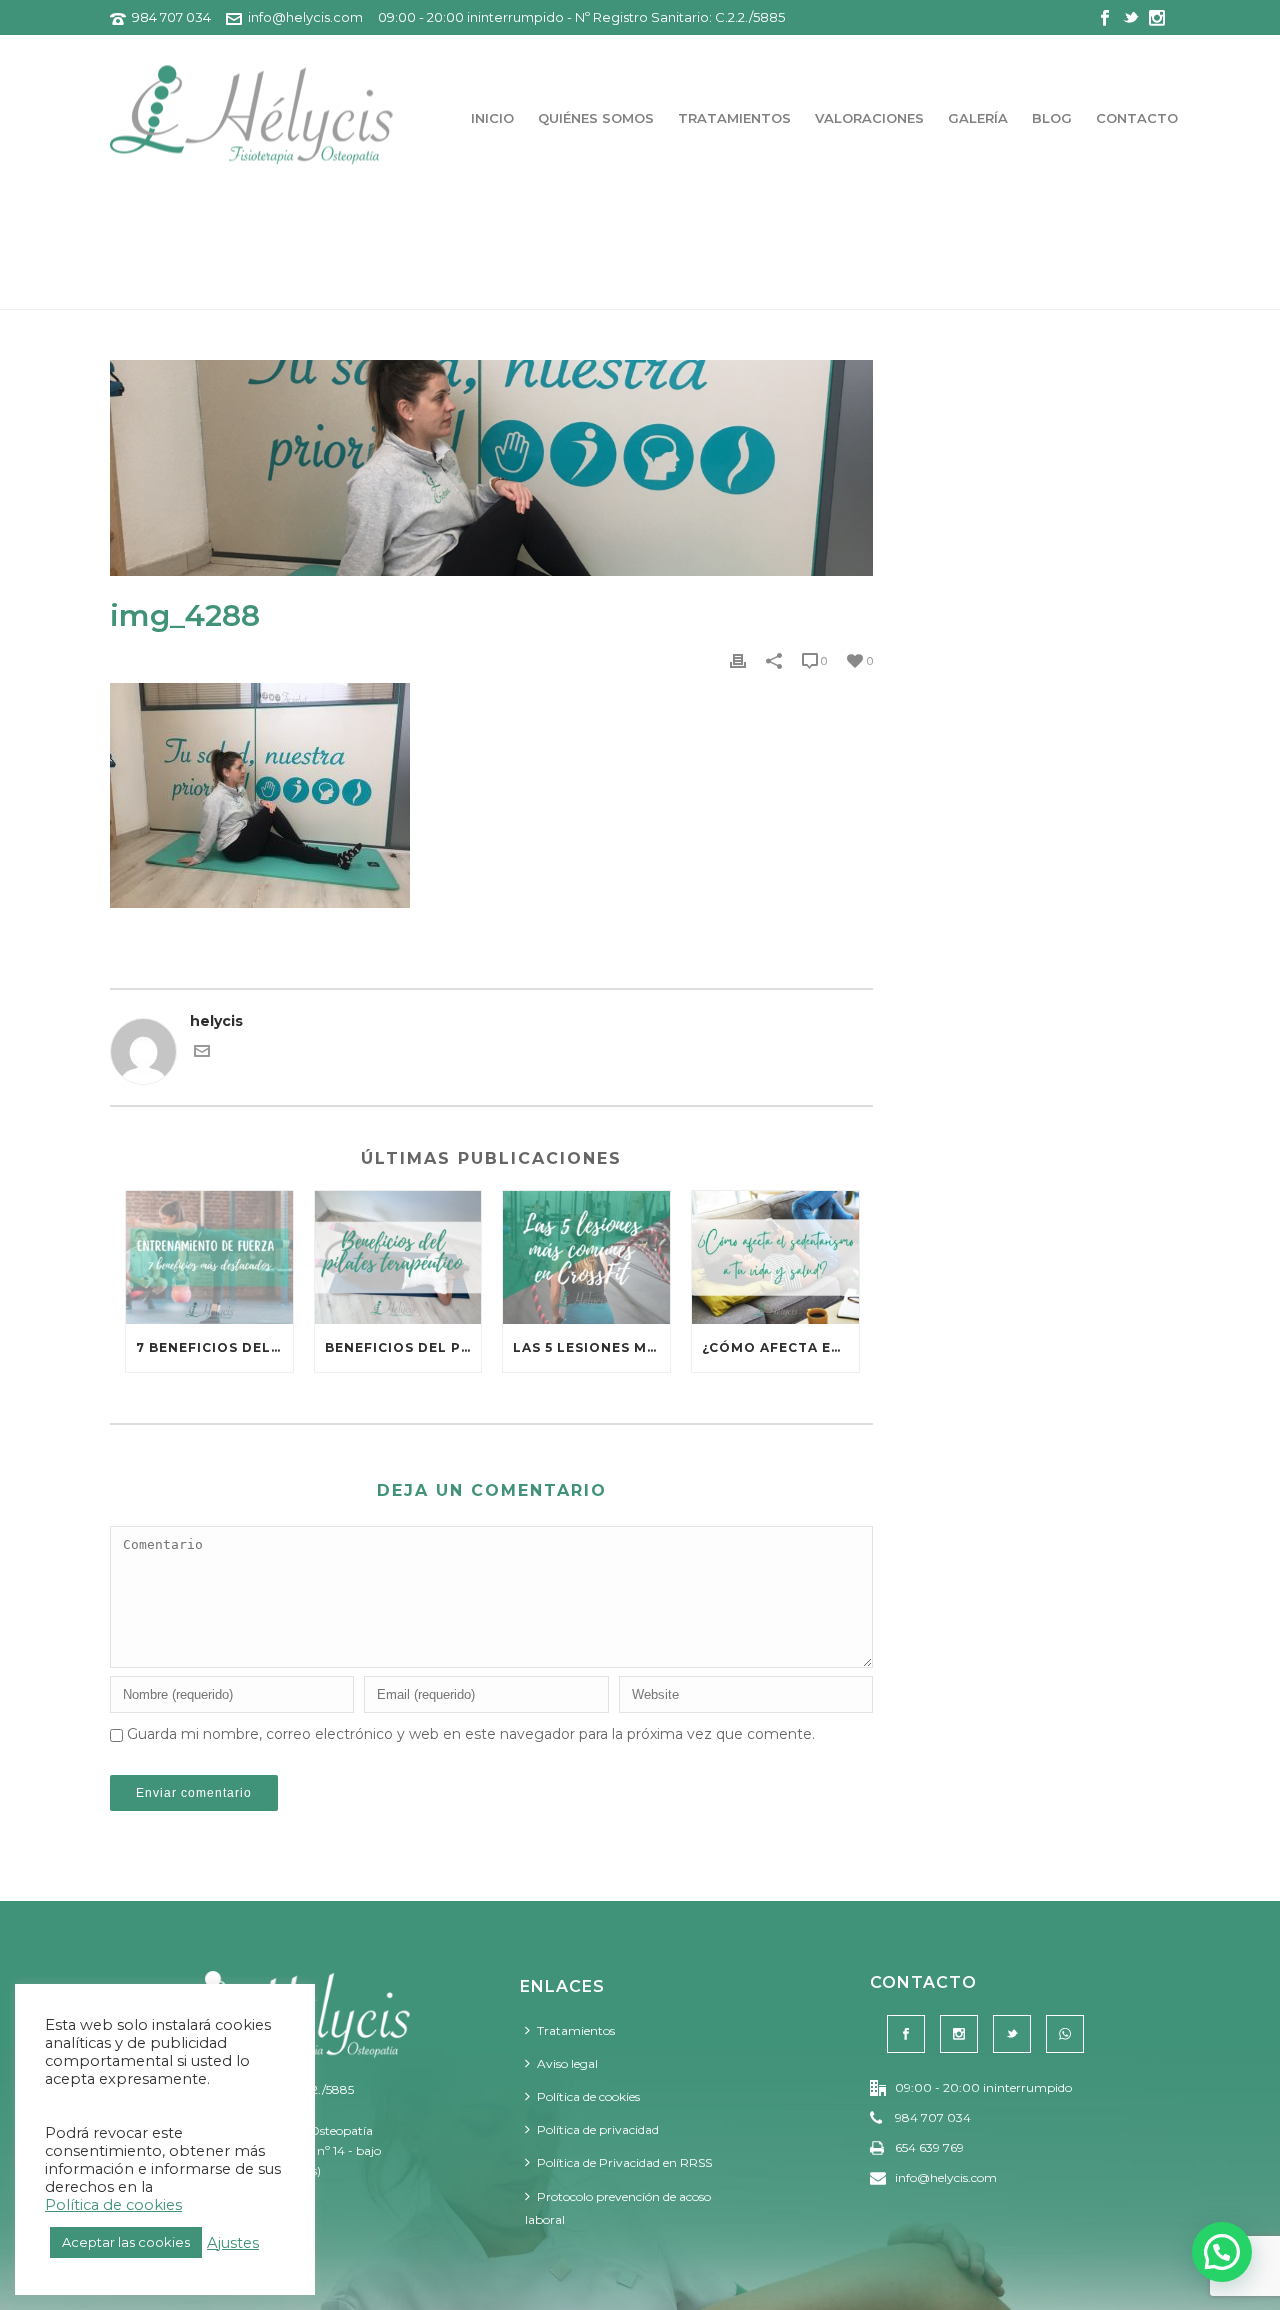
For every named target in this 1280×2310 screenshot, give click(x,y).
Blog (1052, 118)
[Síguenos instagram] (959, 2034)
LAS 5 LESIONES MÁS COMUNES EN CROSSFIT (591, 1347)
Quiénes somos (596, 118)
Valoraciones (869, 118)
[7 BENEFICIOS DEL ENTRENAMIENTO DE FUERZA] (209, 1257)
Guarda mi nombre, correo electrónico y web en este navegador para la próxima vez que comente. (471, 1734)
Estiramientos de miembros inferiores (938, 290)
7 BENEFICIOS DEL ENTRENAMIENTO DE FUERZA (214, 1347)
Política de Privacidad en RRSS (624, 2162)
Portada (749, 290)
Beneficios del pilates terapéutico (403, 1347)
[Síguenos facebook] (906, 2034)
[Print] (738, 660)
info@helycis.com (305, 17)
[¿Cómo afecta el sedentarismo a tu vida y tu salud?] (775, 1257)
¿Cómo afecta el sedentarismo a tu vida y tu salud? (780, 1347)
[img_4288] (491, 468)
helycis (216, 1021)
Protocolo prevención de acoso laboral (618, 2208)
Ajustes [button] (233, 2243)
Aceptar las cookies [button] (126, 2242)
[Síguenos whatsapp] (1065, 2034)
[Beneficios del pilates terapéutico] (398, 1257)
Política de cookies (588, 2096)
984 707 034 (171, 17)
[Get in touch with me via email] (202, 1054)
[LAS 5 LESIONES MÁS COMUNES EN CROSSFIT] (586, 1257)
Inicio (492, 118)
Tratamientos (734, 118)
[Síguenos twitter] (1012, 2034)
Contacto (1137, 118)
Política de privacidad (598, 2129)
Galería (978, 118)
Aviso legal (567, 2063)
